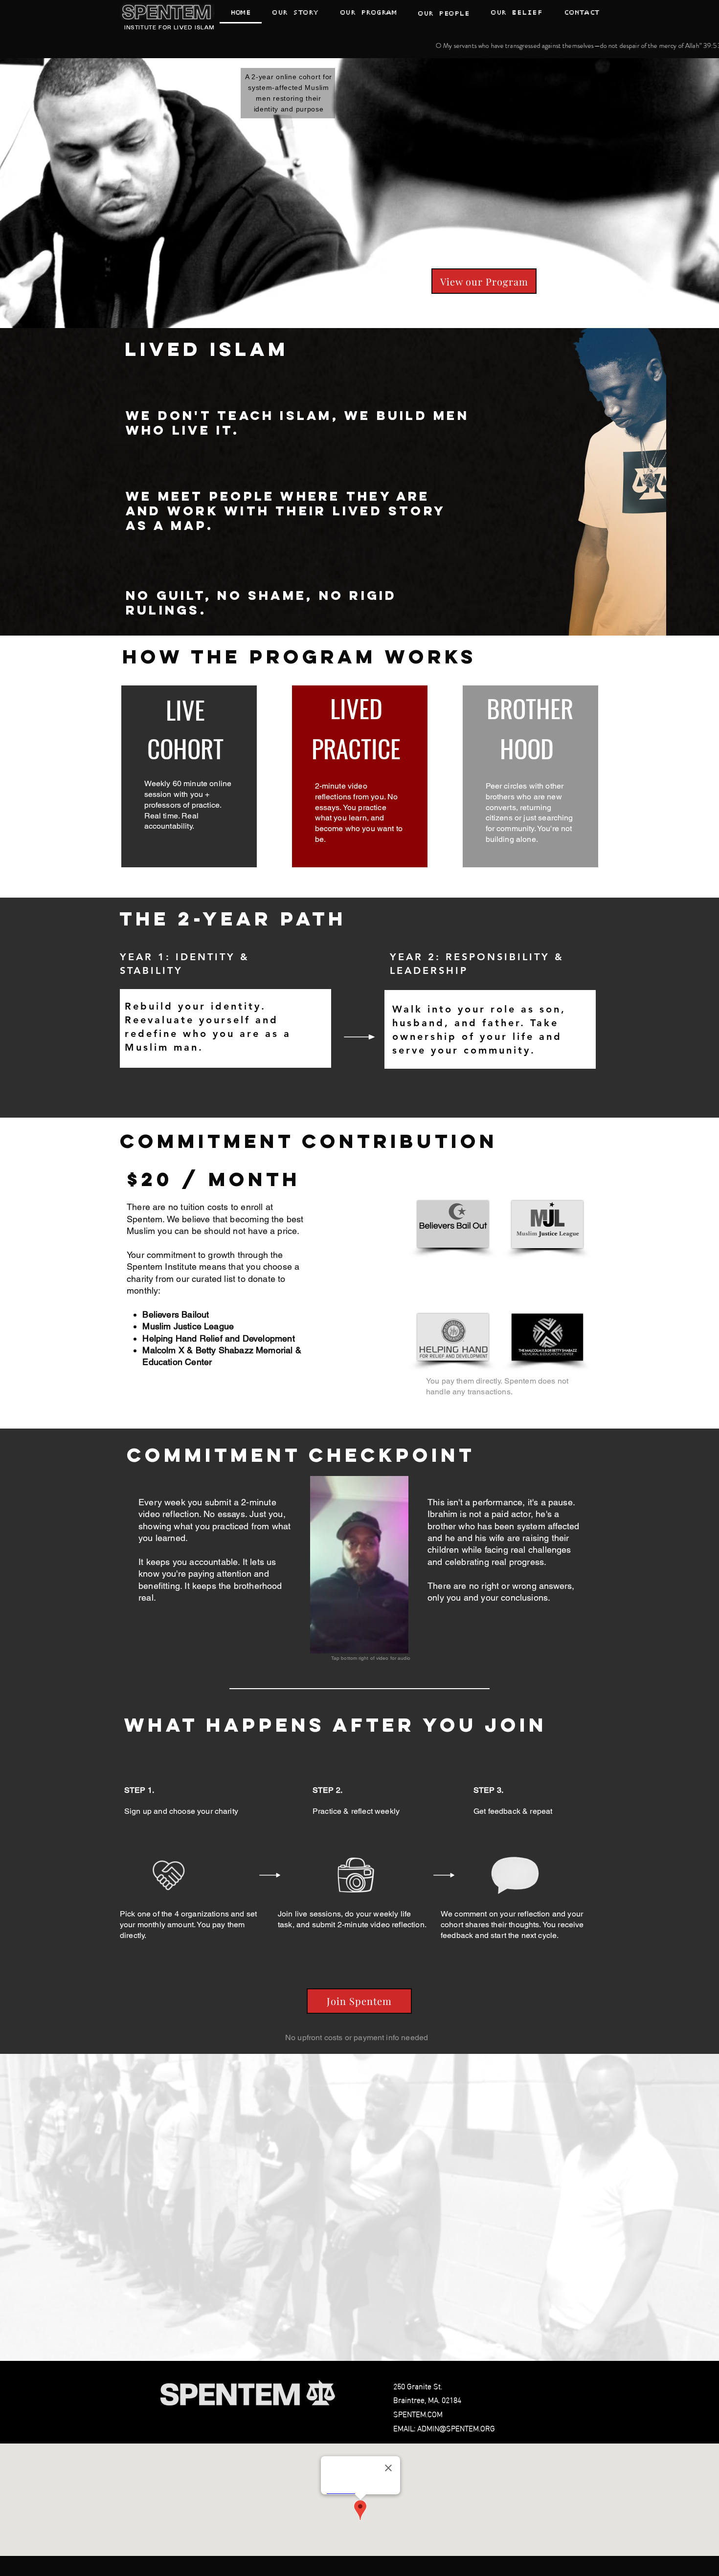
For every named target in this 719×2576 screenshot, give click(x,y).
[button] (444, 13)
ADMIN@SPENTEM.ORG (456, 2428)
